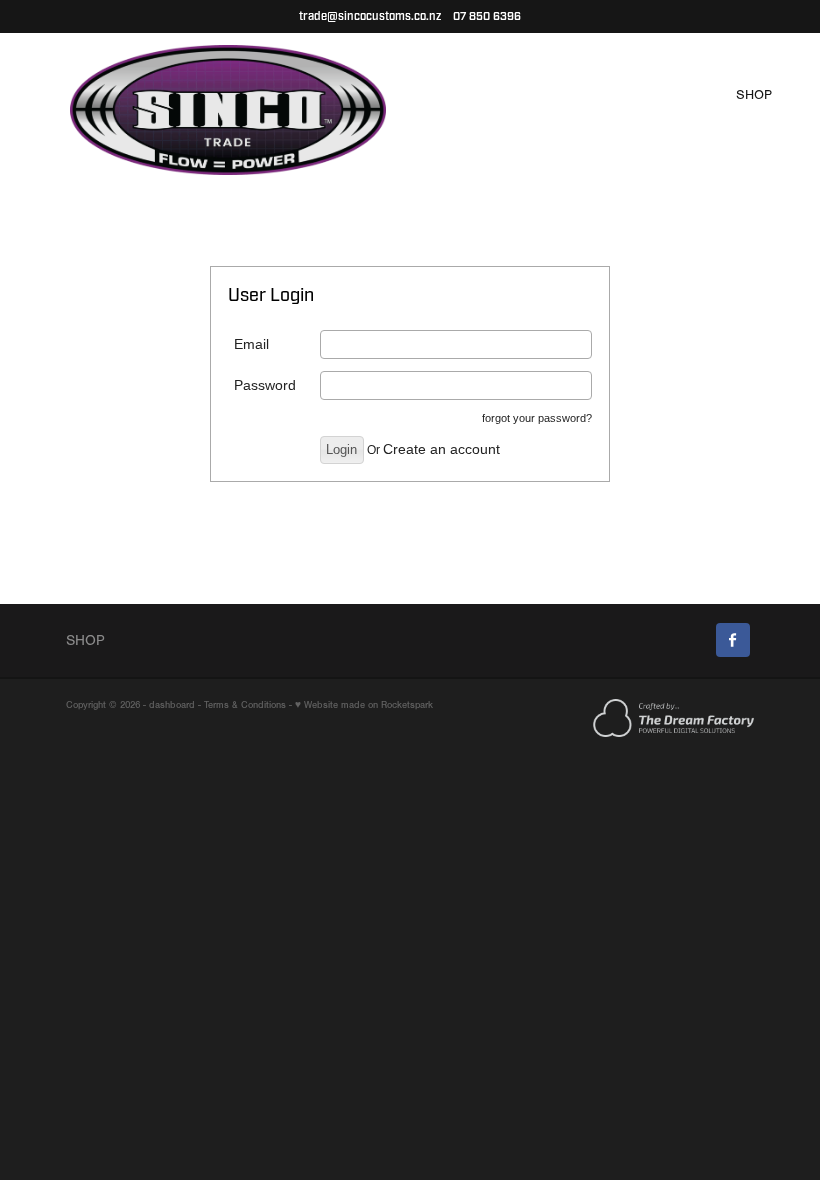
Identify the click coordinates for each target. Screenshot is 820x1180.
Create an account (441, 449)
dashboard (172, 704)
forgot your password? (537, 418)
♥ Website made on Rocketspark (364, 704)
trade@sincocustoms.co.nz (370, 16)
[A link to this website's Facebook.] (733, 640)
